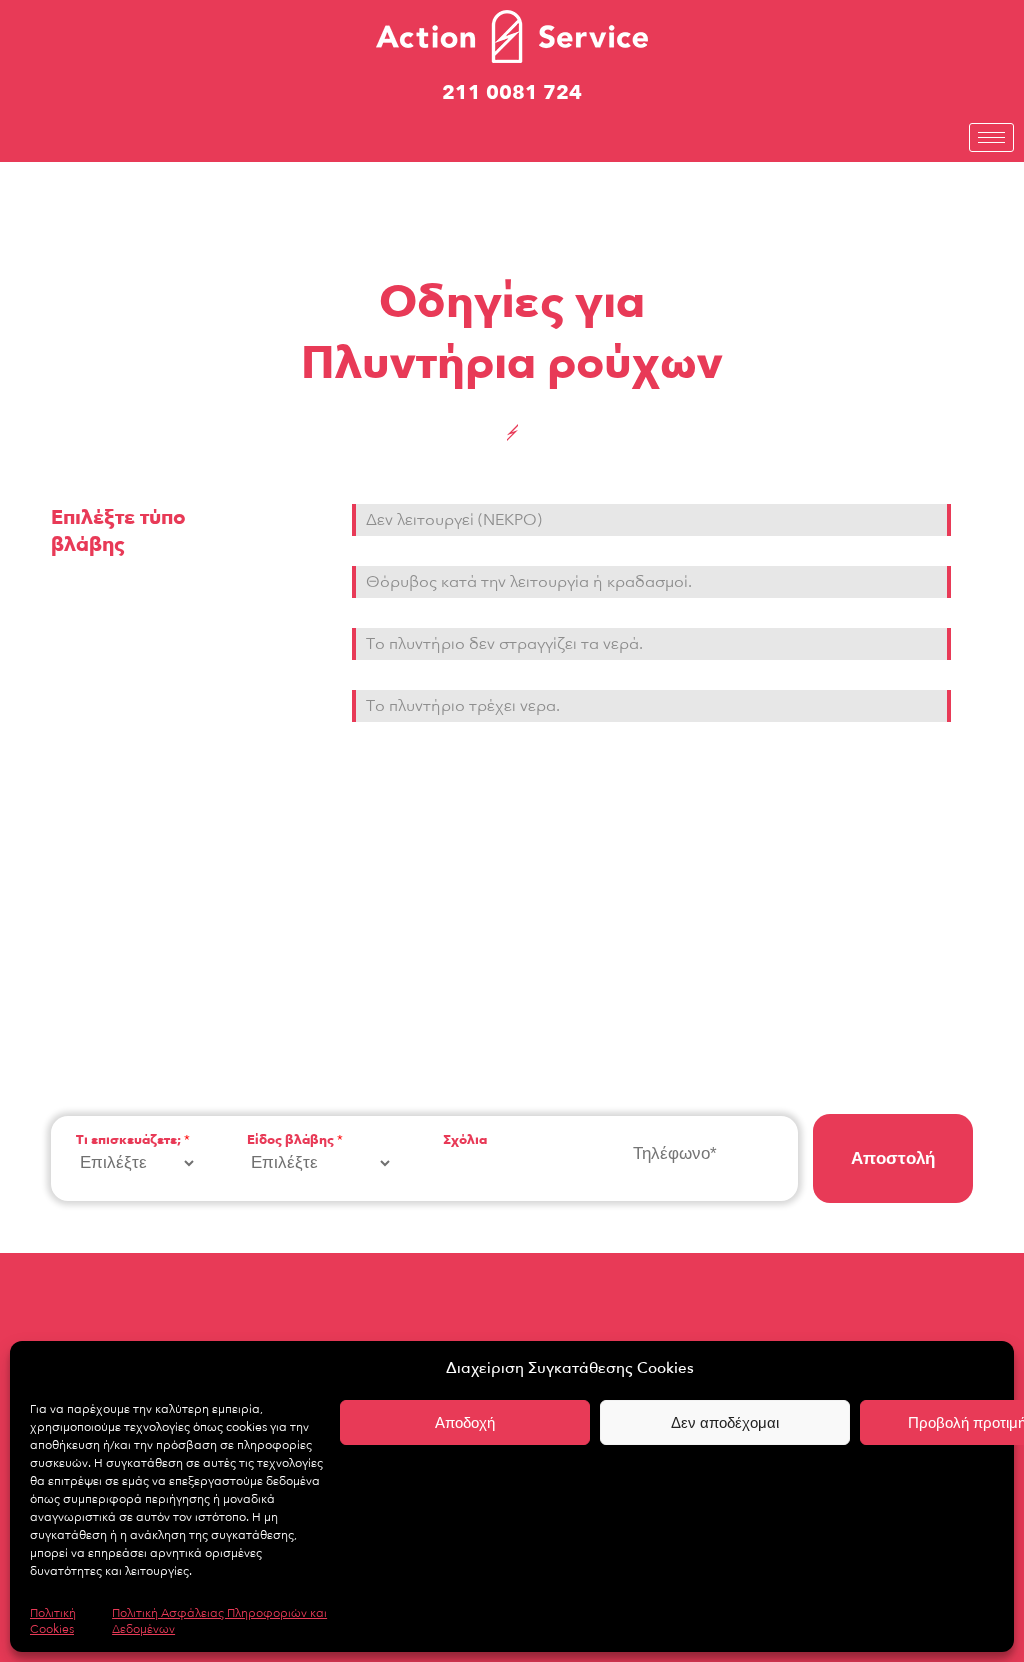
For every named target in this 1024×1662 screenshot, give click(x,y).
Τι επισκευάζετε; (133, 1140)
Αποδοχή (465, 1422)
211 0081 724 (512, 92)
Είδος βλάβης (295, 1140)
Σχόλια (465, 1140)
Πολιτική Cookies (53, 1621)
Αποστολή (893, 1158)
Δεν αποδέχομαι (725, 1422)
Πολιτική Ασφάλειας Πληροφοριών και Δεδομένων (219, 1621)
